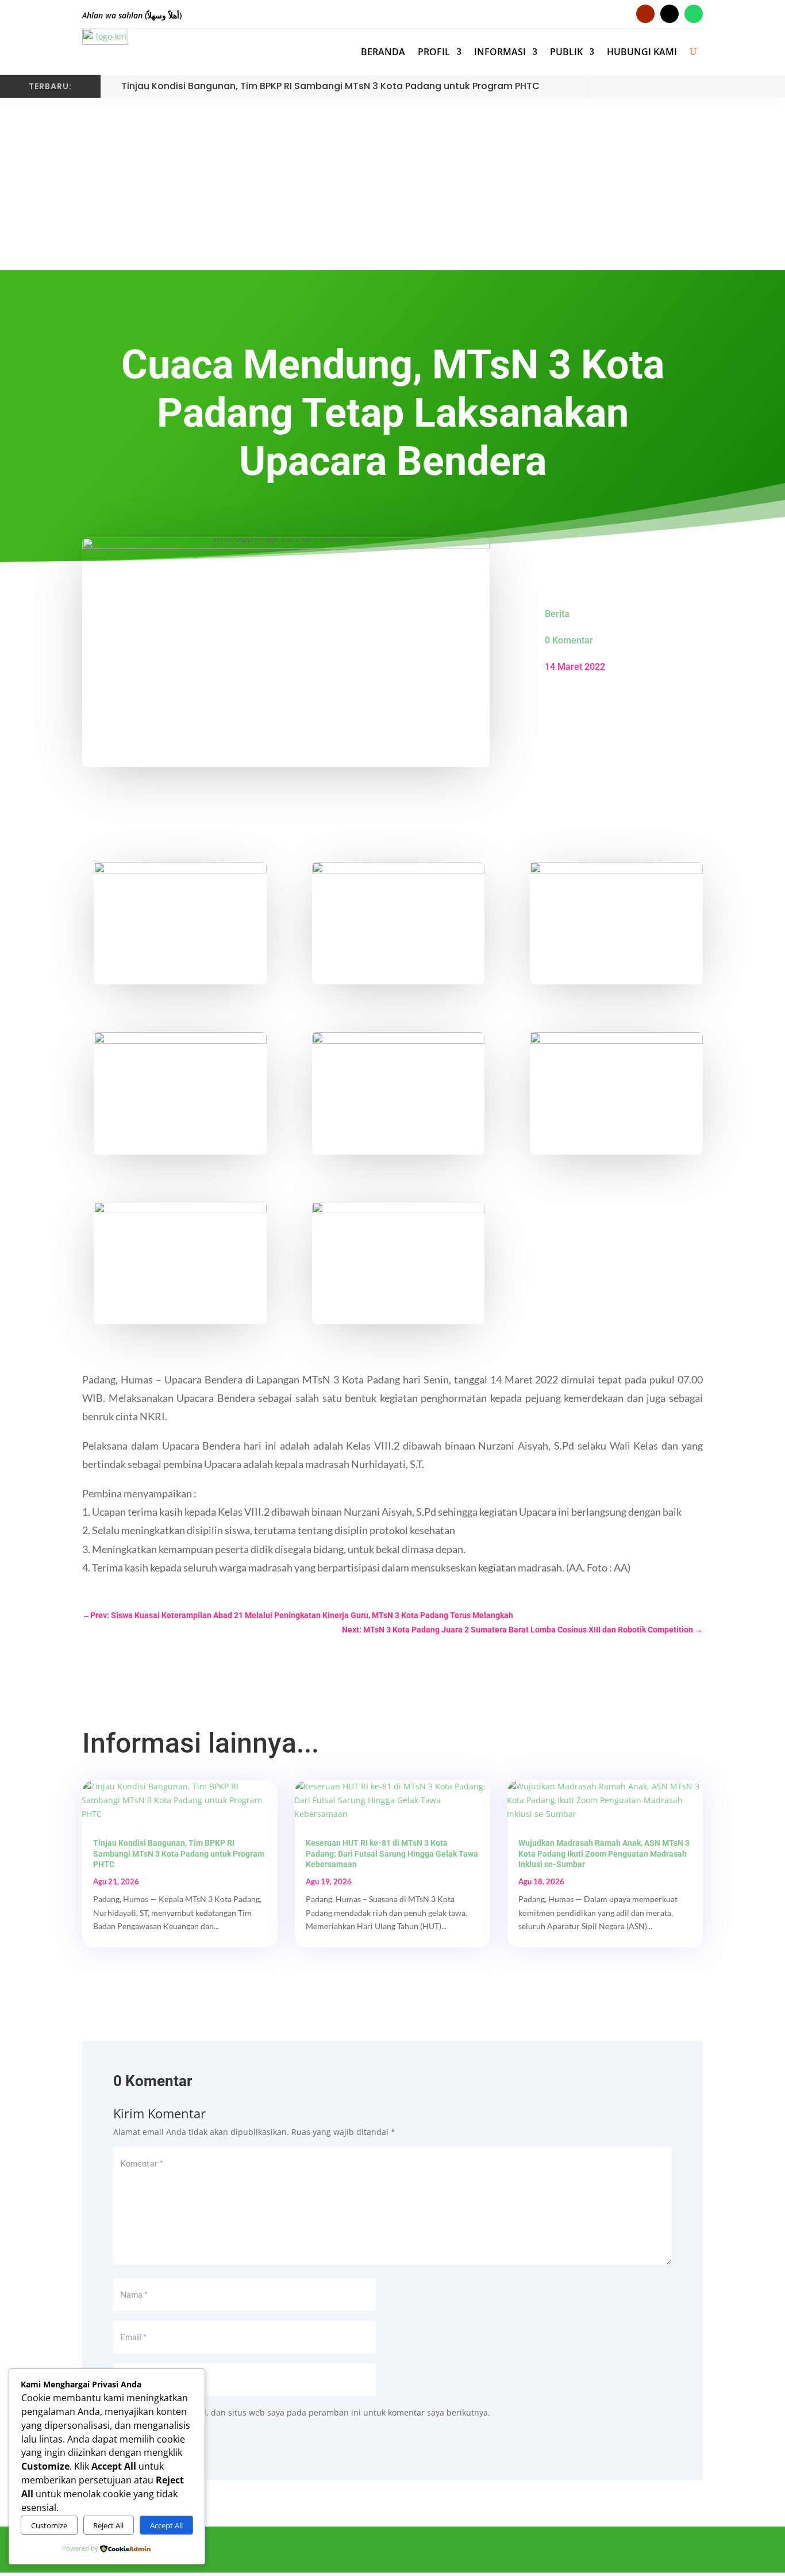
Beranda (383, 52)
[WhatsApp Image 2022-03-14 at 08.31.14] (616, 1092)
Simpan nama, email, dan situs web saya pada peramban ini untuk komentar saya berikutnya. (309, 2412)
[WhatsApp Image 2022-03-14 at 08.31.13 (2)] (180, 1092)
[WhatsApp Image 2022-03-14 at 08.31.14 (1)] (180, 1262)
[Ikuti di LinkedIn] (641, 2551)
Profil (434, 52)
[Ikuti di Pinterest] (614, 2551)
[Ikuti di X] (561, 2551)
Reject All (108, 2525)
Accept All (166, 2525)
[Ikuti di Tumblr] (667, 2551)
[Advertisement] (392, 184)
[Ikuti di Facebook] (535, 2551)
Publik (566, 52)
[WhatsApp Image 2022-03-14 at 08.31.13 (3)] (399, 1092)
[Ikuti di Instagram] (669, 14)
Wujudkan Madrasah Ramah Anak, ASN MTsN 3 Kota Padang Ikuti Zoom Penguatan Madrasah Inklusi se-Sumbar (604, 1853)
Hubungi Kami (642, 52)
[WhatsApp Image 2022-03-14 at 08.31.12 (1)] (180, 922)
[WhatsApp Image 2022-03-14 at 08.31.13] (399, 922)
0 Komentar (569, 640)
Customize (49, 2525)
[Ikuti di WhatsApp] (694, 14)
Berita (557, 614)
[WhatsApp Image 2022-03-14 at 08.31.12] (399, 1262)
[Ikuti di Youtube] (645, 14)
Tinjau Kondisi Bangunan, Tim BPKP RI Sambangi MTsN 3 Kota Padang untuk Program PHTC (330, 86)
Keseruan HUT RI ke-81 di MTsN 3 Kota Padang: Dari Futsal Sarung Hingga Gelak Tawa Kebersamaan (392, 1853)
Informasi (500, 52)
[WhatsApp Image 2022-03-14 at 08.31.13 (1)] (616, 922)
